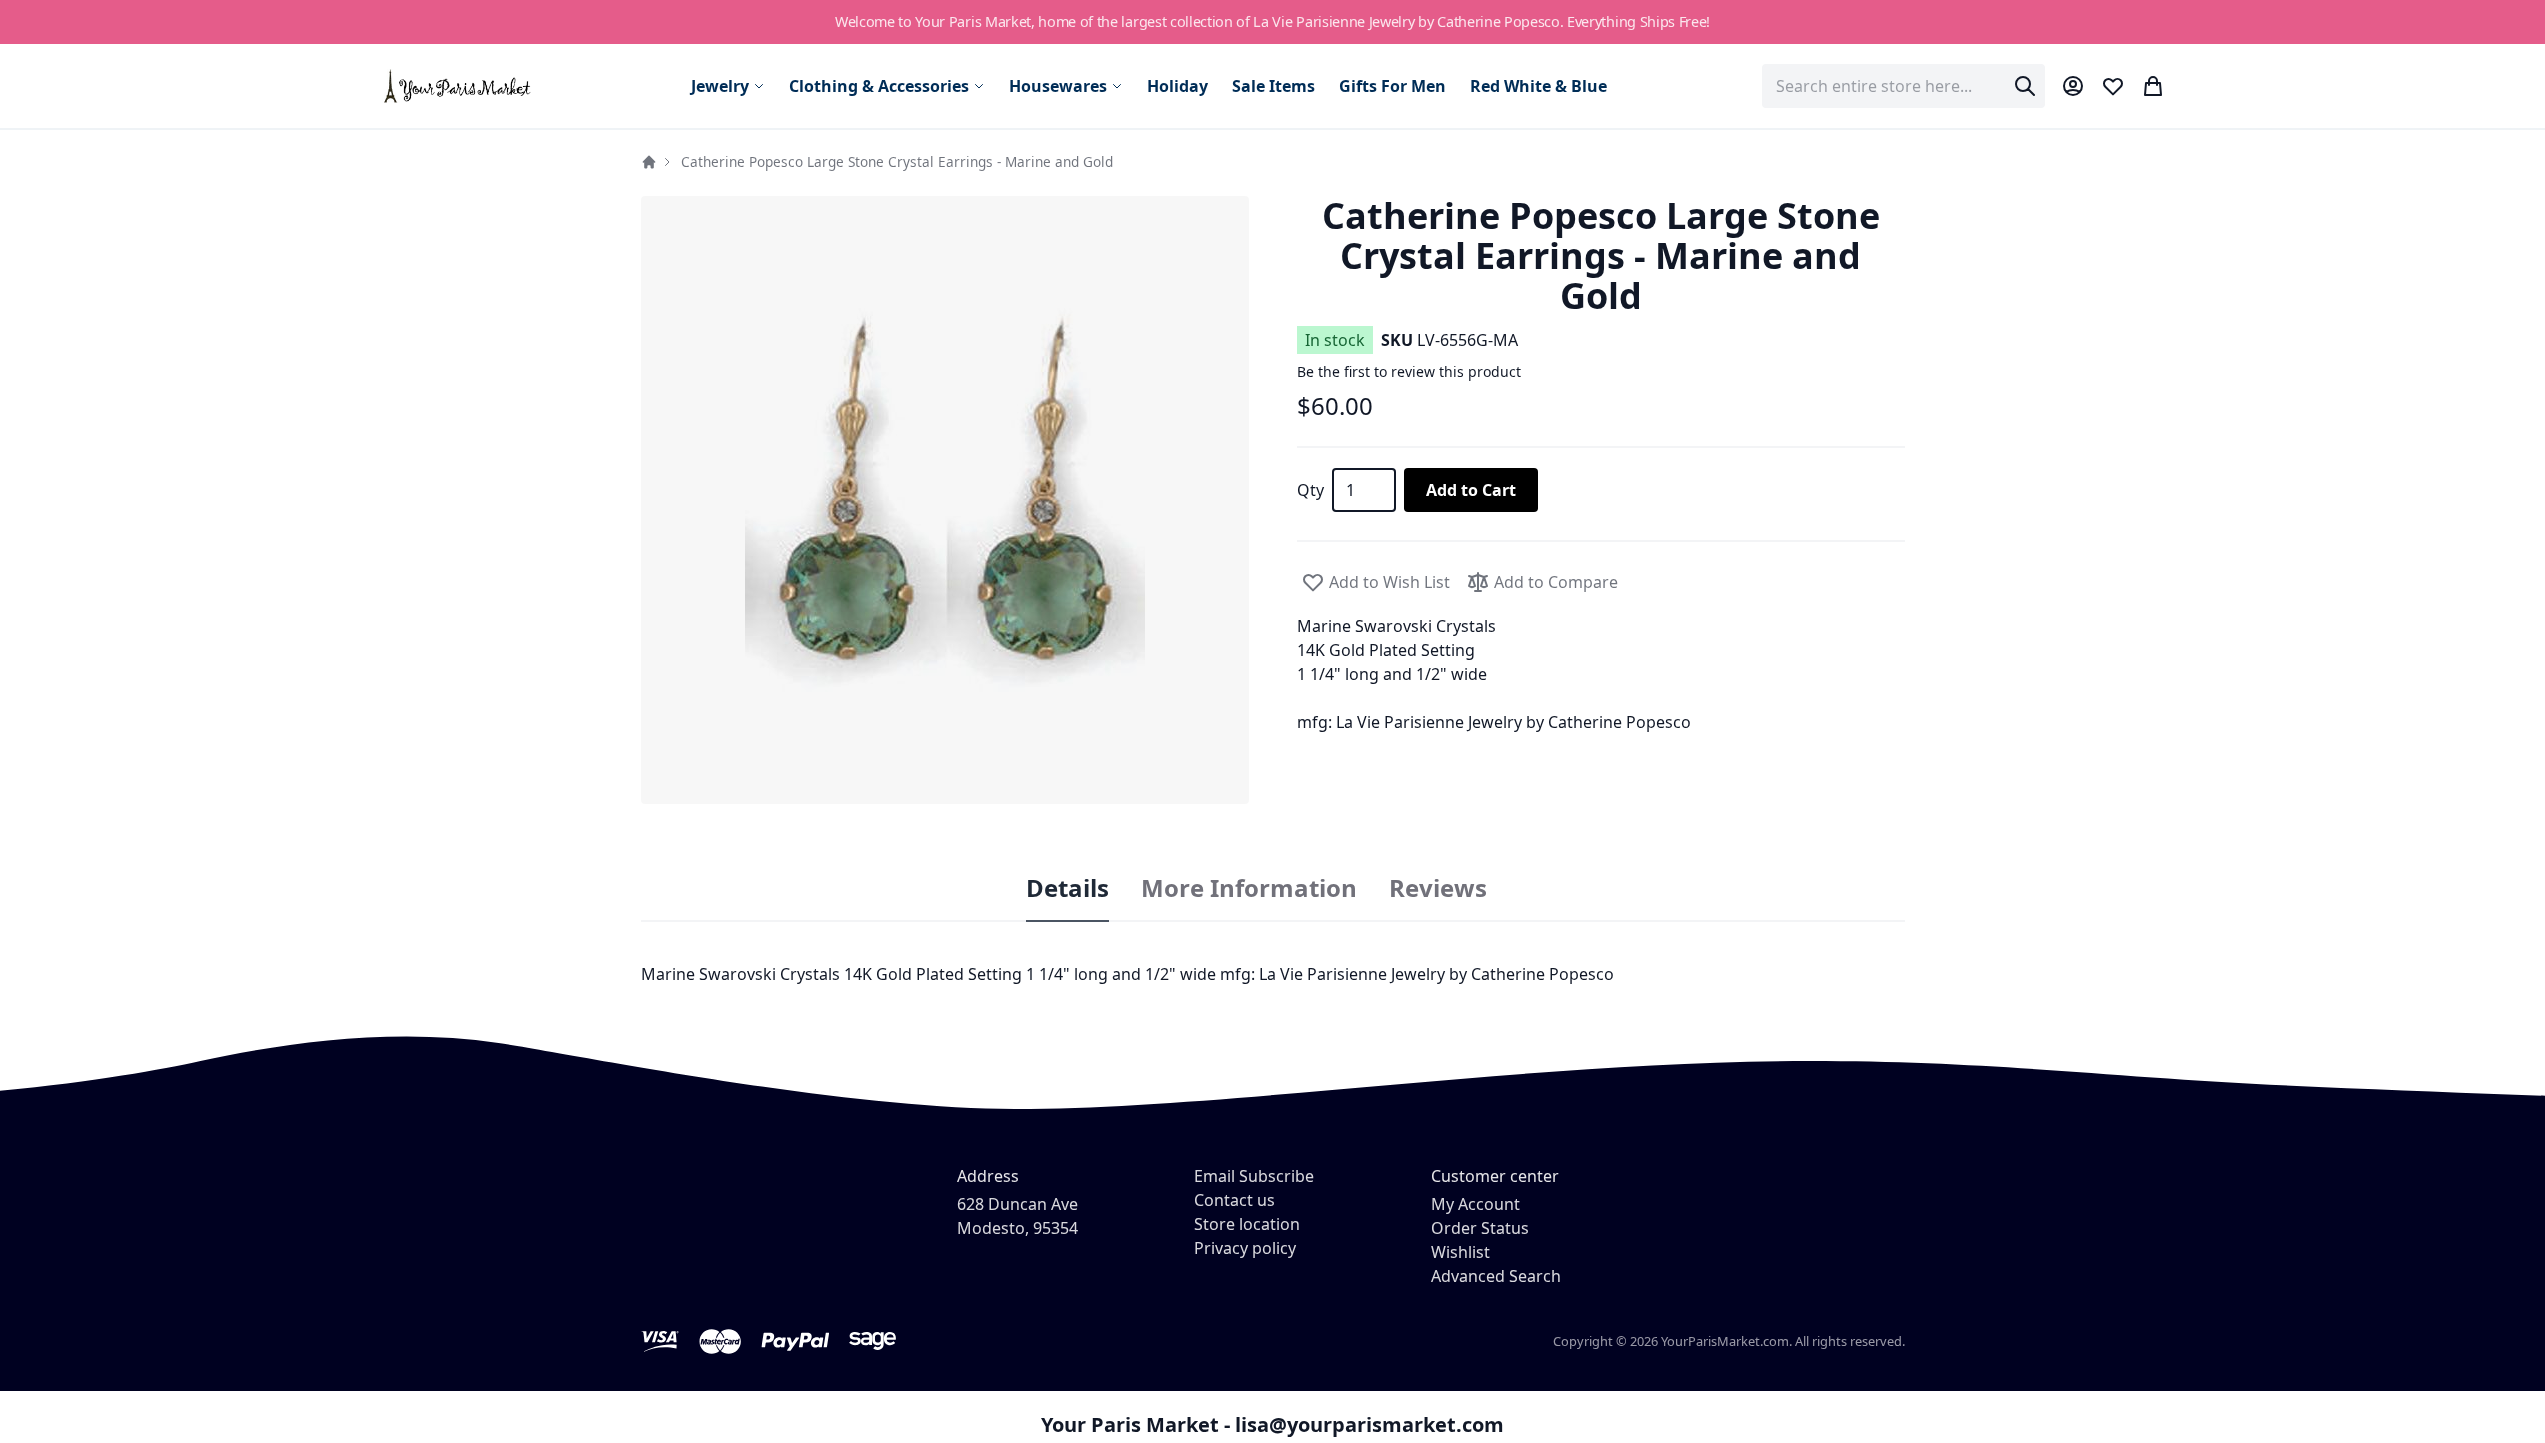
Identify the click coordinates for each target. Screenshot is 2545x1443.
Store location (1247, 1224)
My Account (1475, 1204)
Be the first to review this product (1409, 371)
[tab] (1067, 889)
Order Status (1480, 1228)
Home (649, 162)
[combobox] (1903, 86)
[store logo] (458, 85)
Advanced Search (1496, 1276)
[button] (945, 500)
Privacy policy (1245, 1248)
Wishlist (1460, 1252)
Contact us (1234, 1200)
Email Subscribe (1254, 1176)
